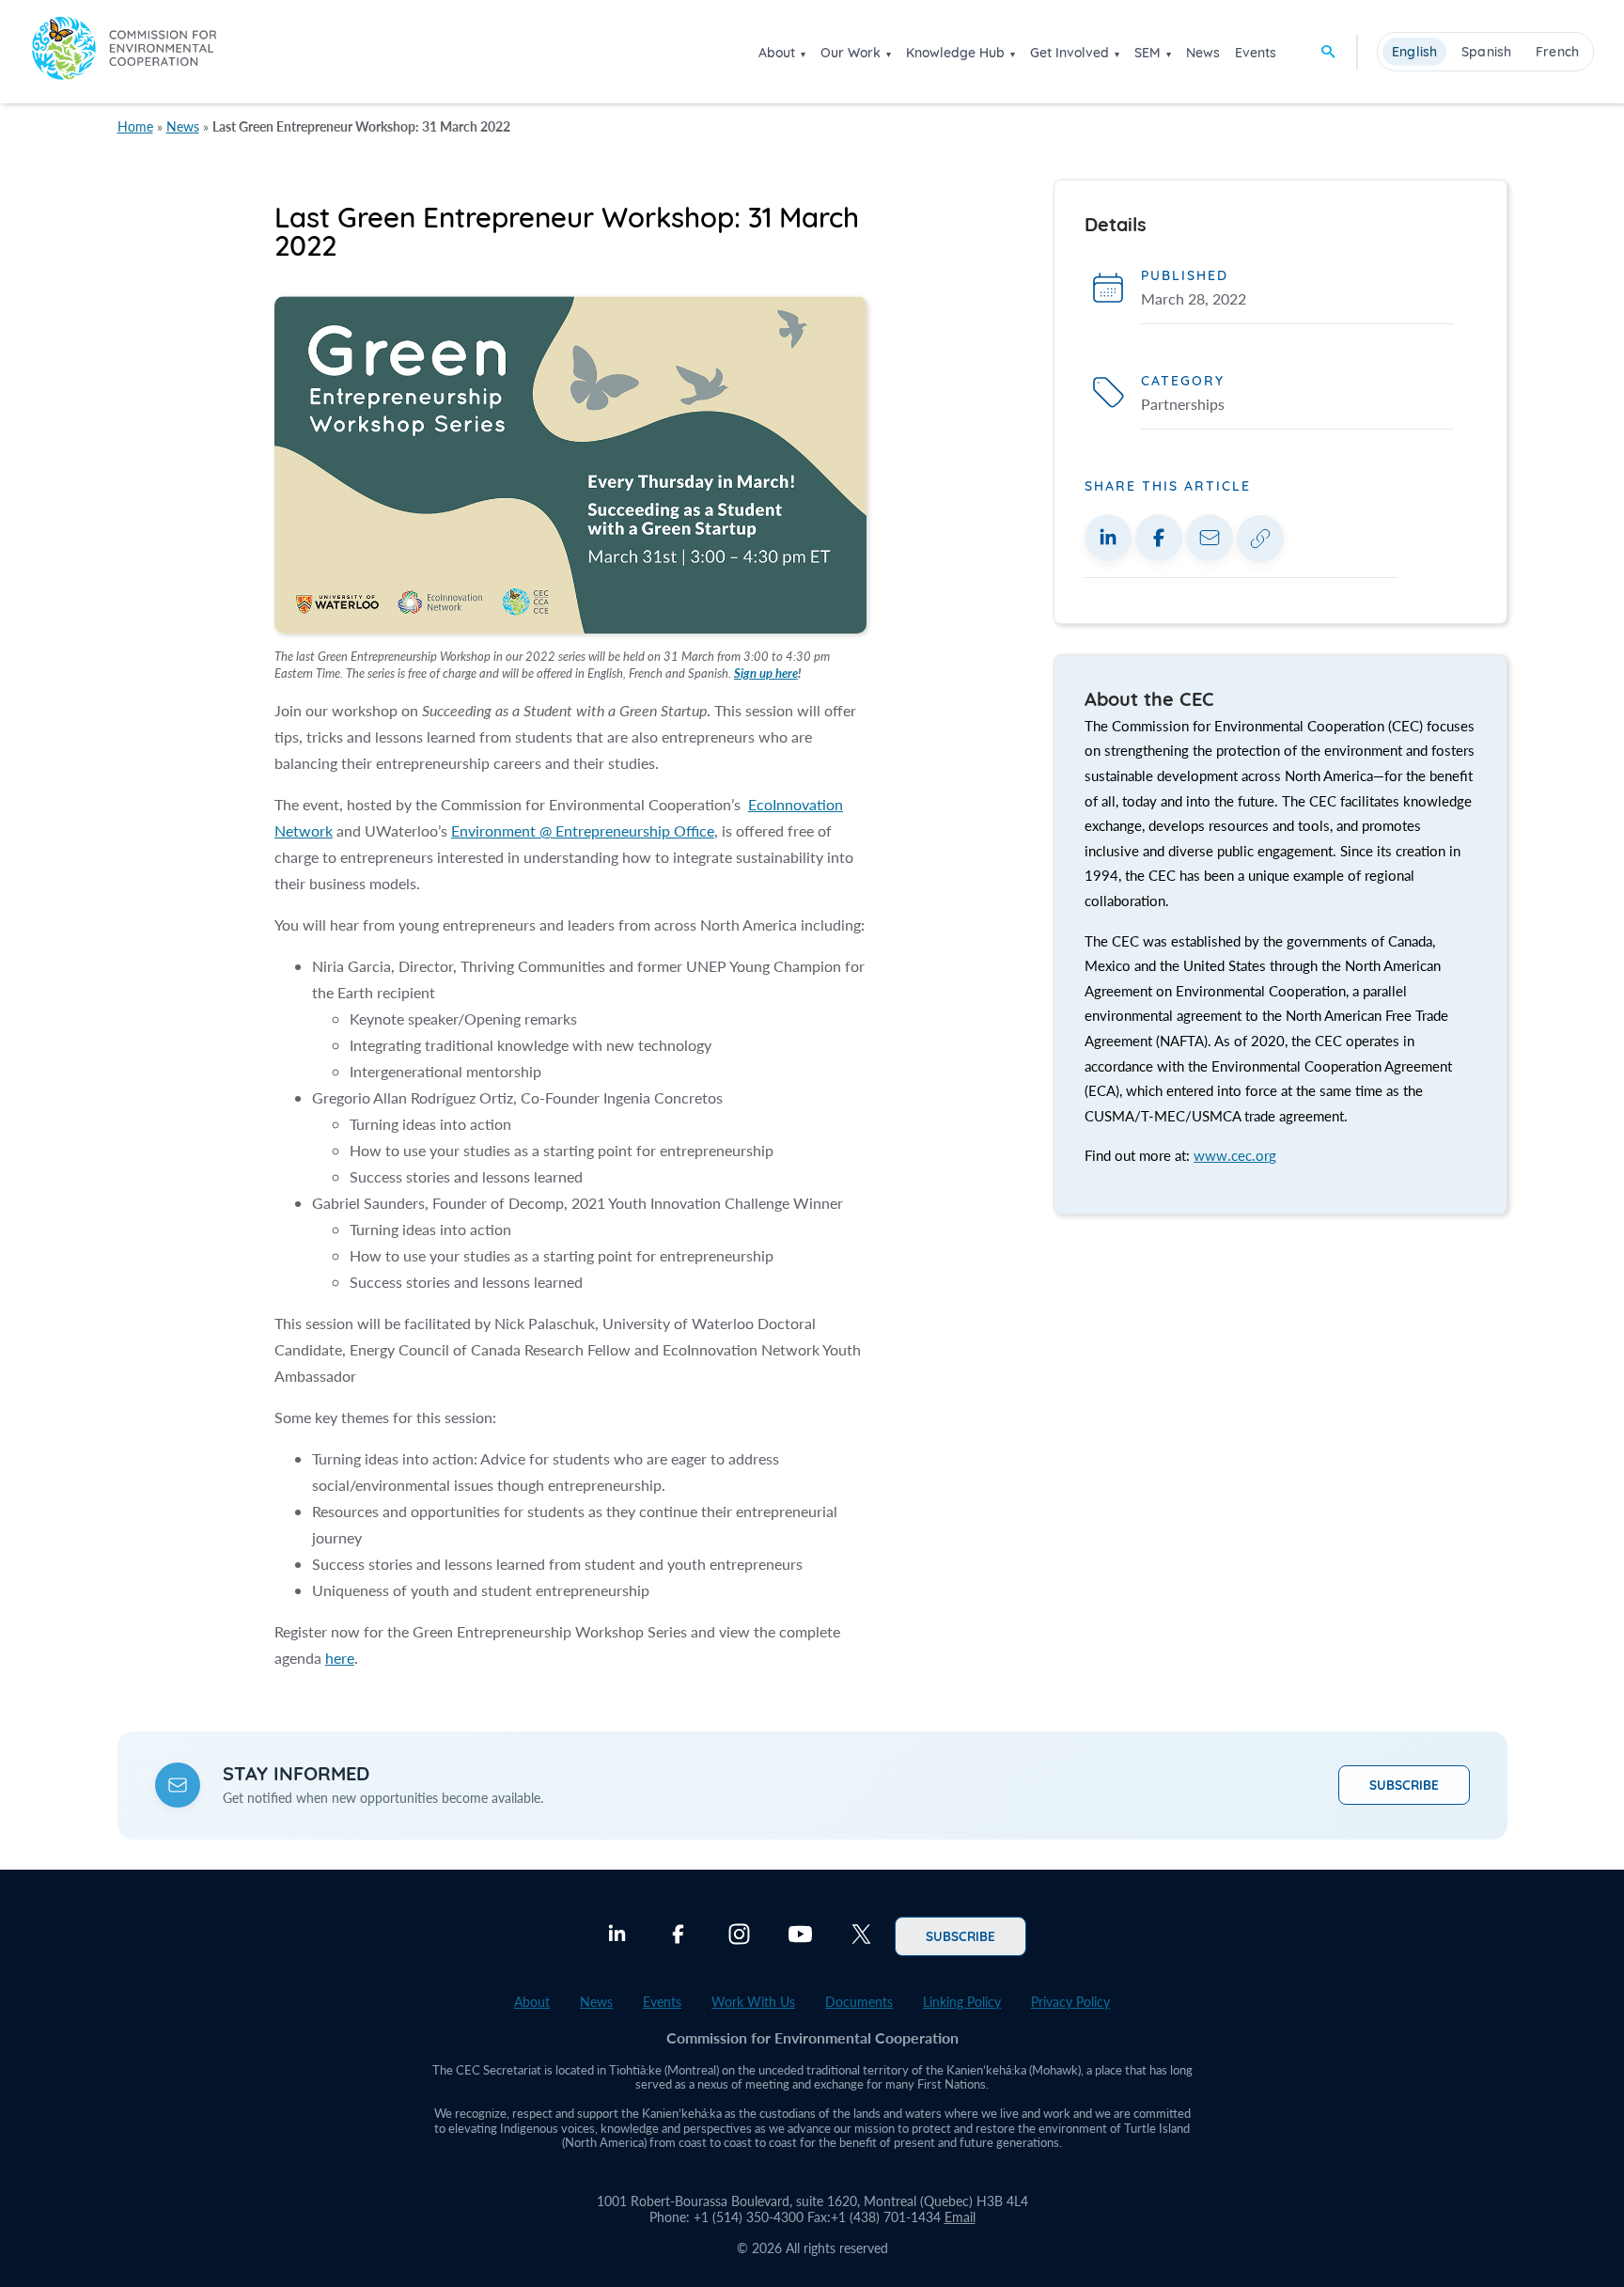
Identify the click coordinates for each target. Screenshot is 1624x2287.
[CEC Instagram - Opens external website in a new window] (739, 1936)
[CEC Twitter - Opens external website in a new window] (861, 1936)
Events (1256, 53)
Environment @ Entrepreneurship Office (583, 830)
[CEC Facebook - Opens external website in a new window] (678, 1936)
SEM (1148, 53)
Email (960, 2217)
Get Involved (1070, 53)
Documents (859, 2002)
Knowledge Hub (955, 53)
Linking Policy (962, 2002)
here (340, 1658)
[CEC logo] (124, 51)
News (1203, 53)
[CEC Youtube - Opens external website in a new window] (800, 1936)
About (777, 53)
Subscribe (1404, 1784)
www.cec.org (1235, 1155)
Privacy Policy (1070, 2002)
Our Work (851, 53)
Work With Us (753, 2002)
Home (135, 126)
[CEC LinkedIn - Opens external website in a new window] (617, 1936)
